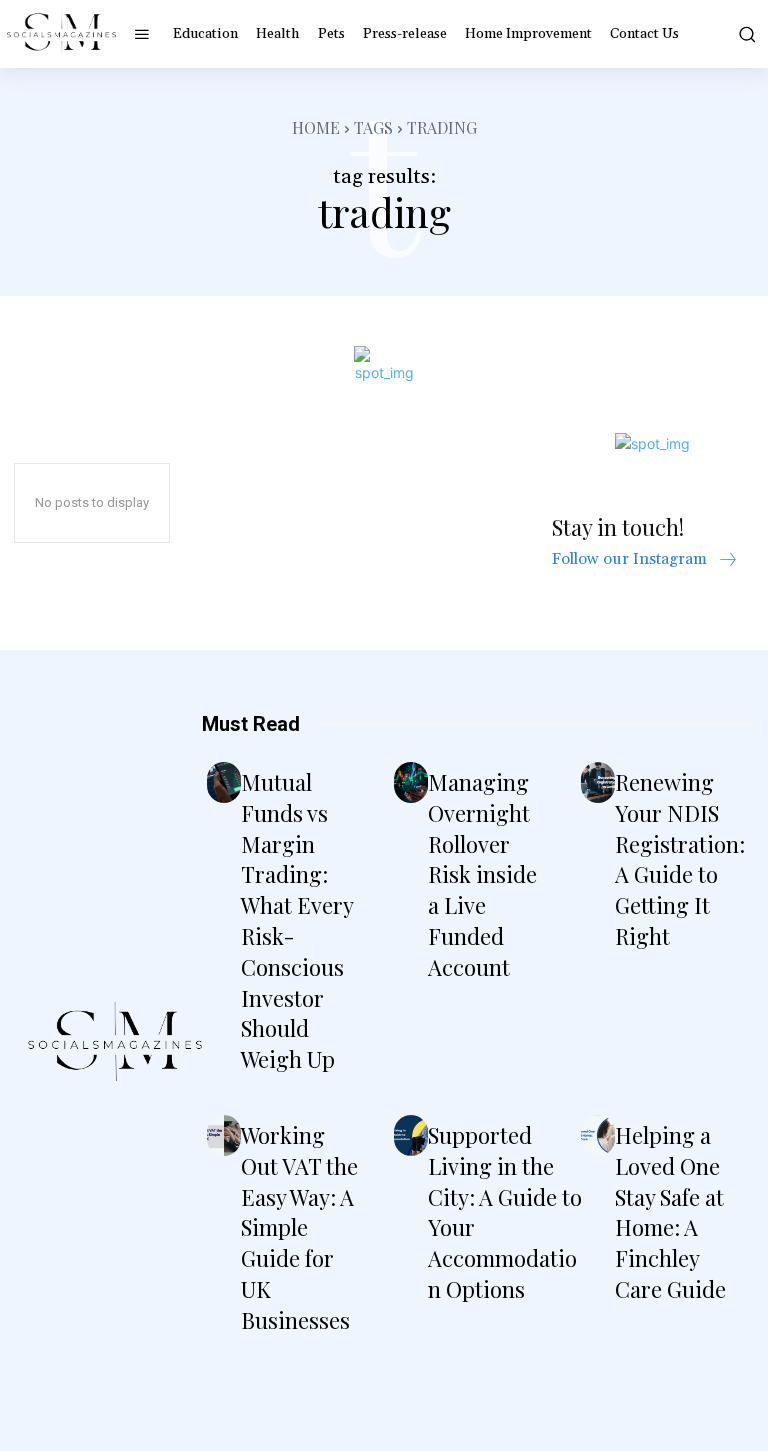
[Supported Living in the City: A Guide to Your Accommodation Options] (411, 1135)
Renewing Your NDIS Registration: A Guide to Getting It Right (680, 859)
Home (316, 127)
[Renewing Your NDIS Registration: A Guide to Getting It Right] (598, 782)
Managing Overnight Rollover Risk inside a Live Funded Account (482, 874)
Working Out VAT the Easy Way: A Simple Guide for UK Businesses (299, 1227)
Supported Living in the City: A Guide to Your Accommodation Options (505, 1212)
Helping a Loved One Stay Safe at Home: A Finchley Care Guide (670, 1212)
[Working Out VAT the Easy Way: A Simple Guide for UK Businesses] (224, 1135)
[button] (745, 34)
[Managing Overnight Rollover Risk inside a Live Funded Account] (411, 782)
